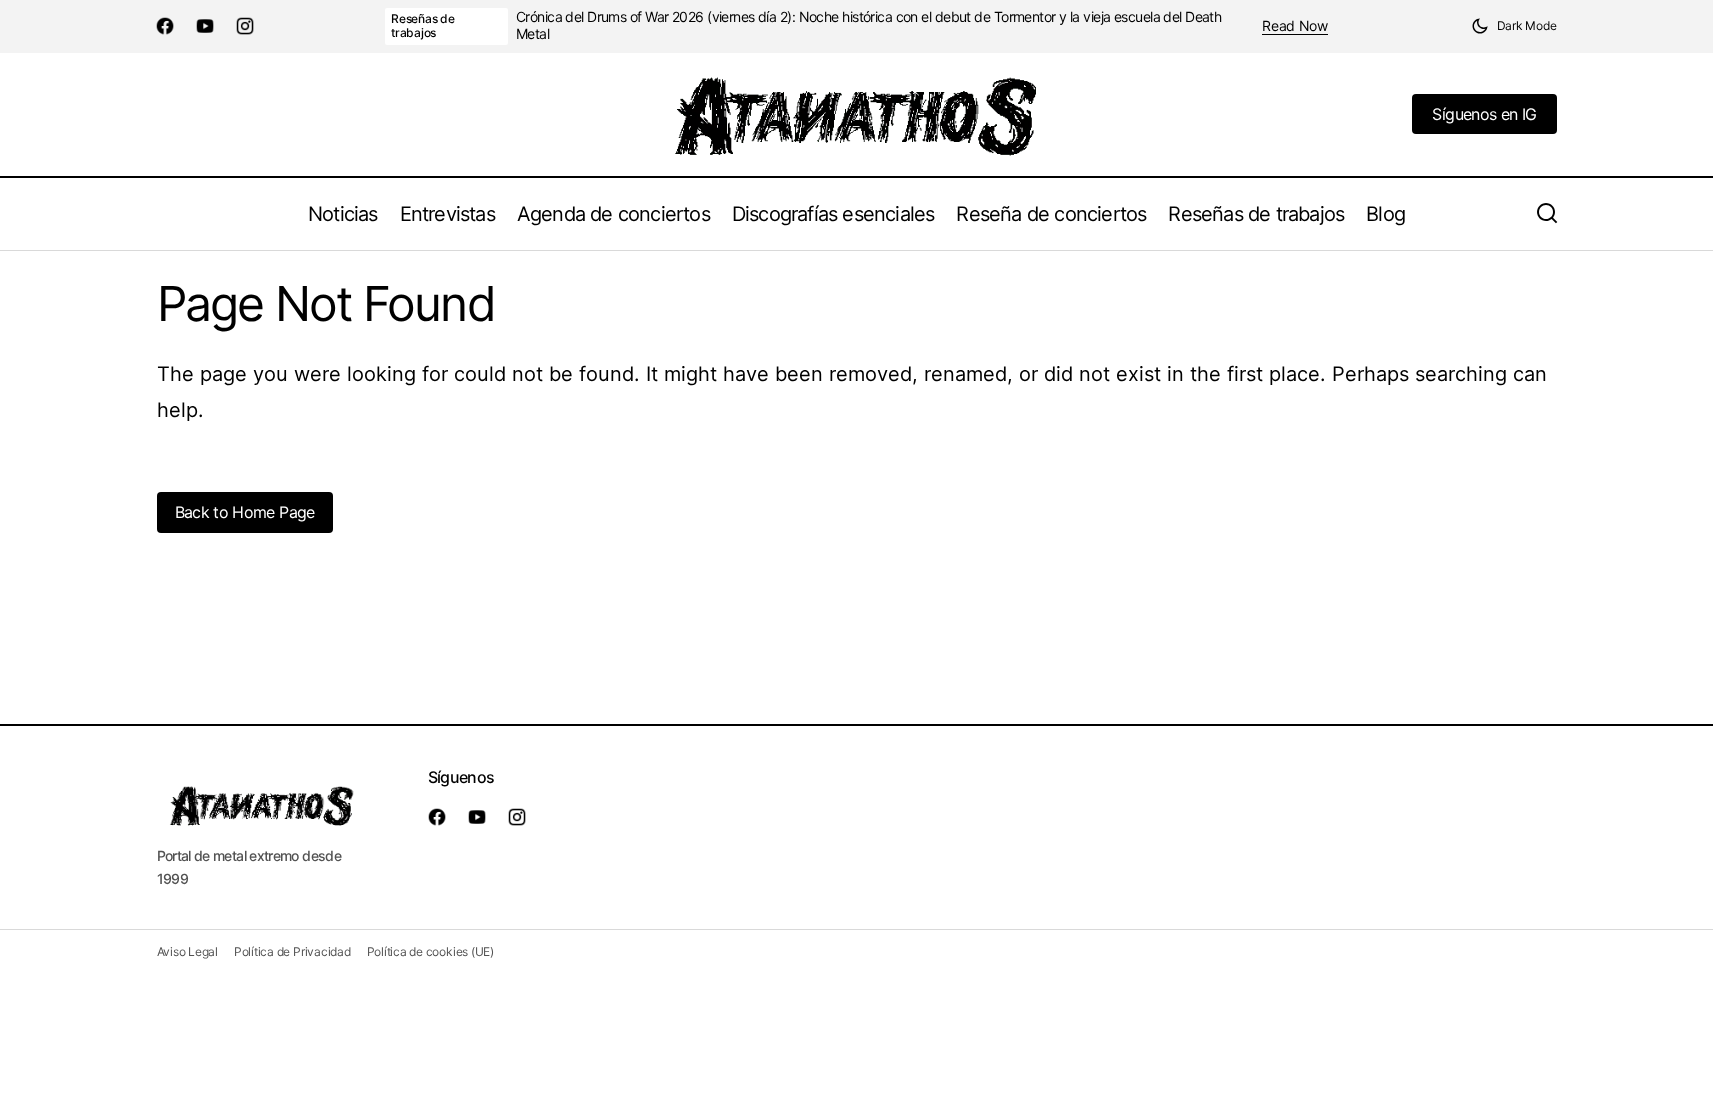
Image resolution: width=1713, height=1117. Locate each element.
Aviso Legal (187, 951)
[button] (1514, 26)
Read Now (1295, 26)
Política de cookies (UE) (430, 951)
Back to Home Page (245, 512)
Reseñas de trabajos (423, 25)
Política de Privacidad (292, 951)
